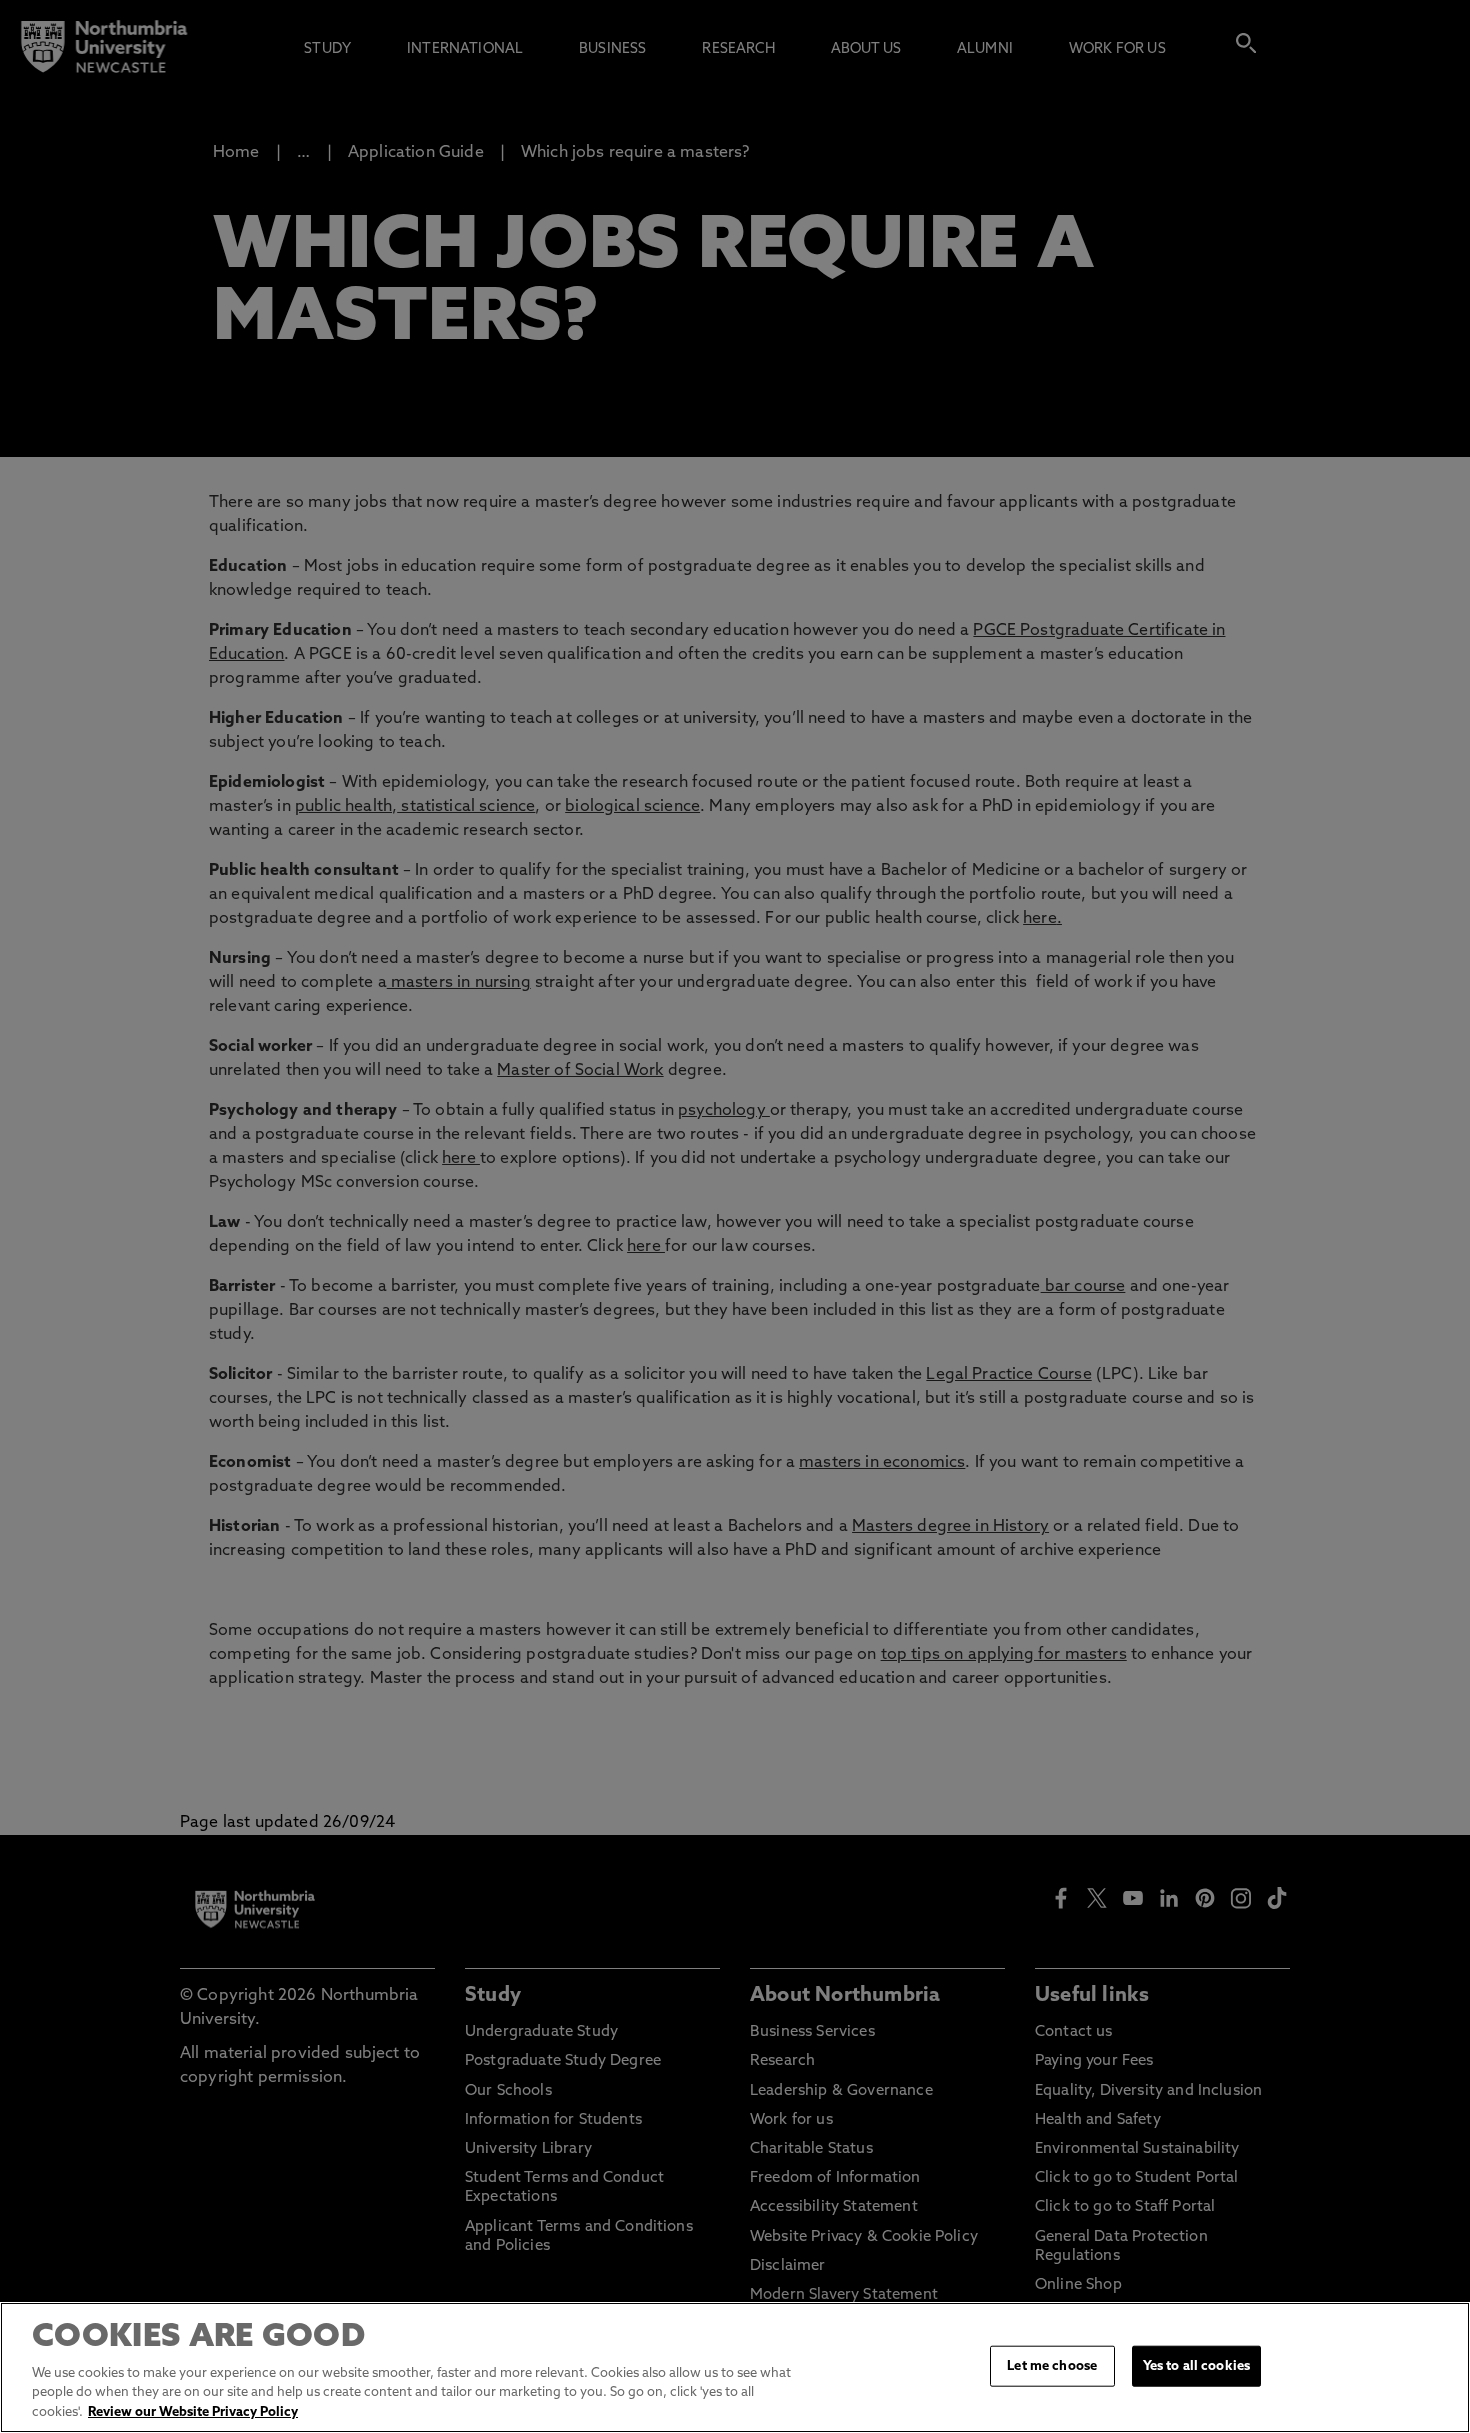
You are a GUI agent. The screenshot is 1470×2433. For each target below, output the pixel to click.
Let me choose (1052, 2365)
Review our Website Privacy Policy (193, 2412)
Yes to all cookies (1196, 2365)
